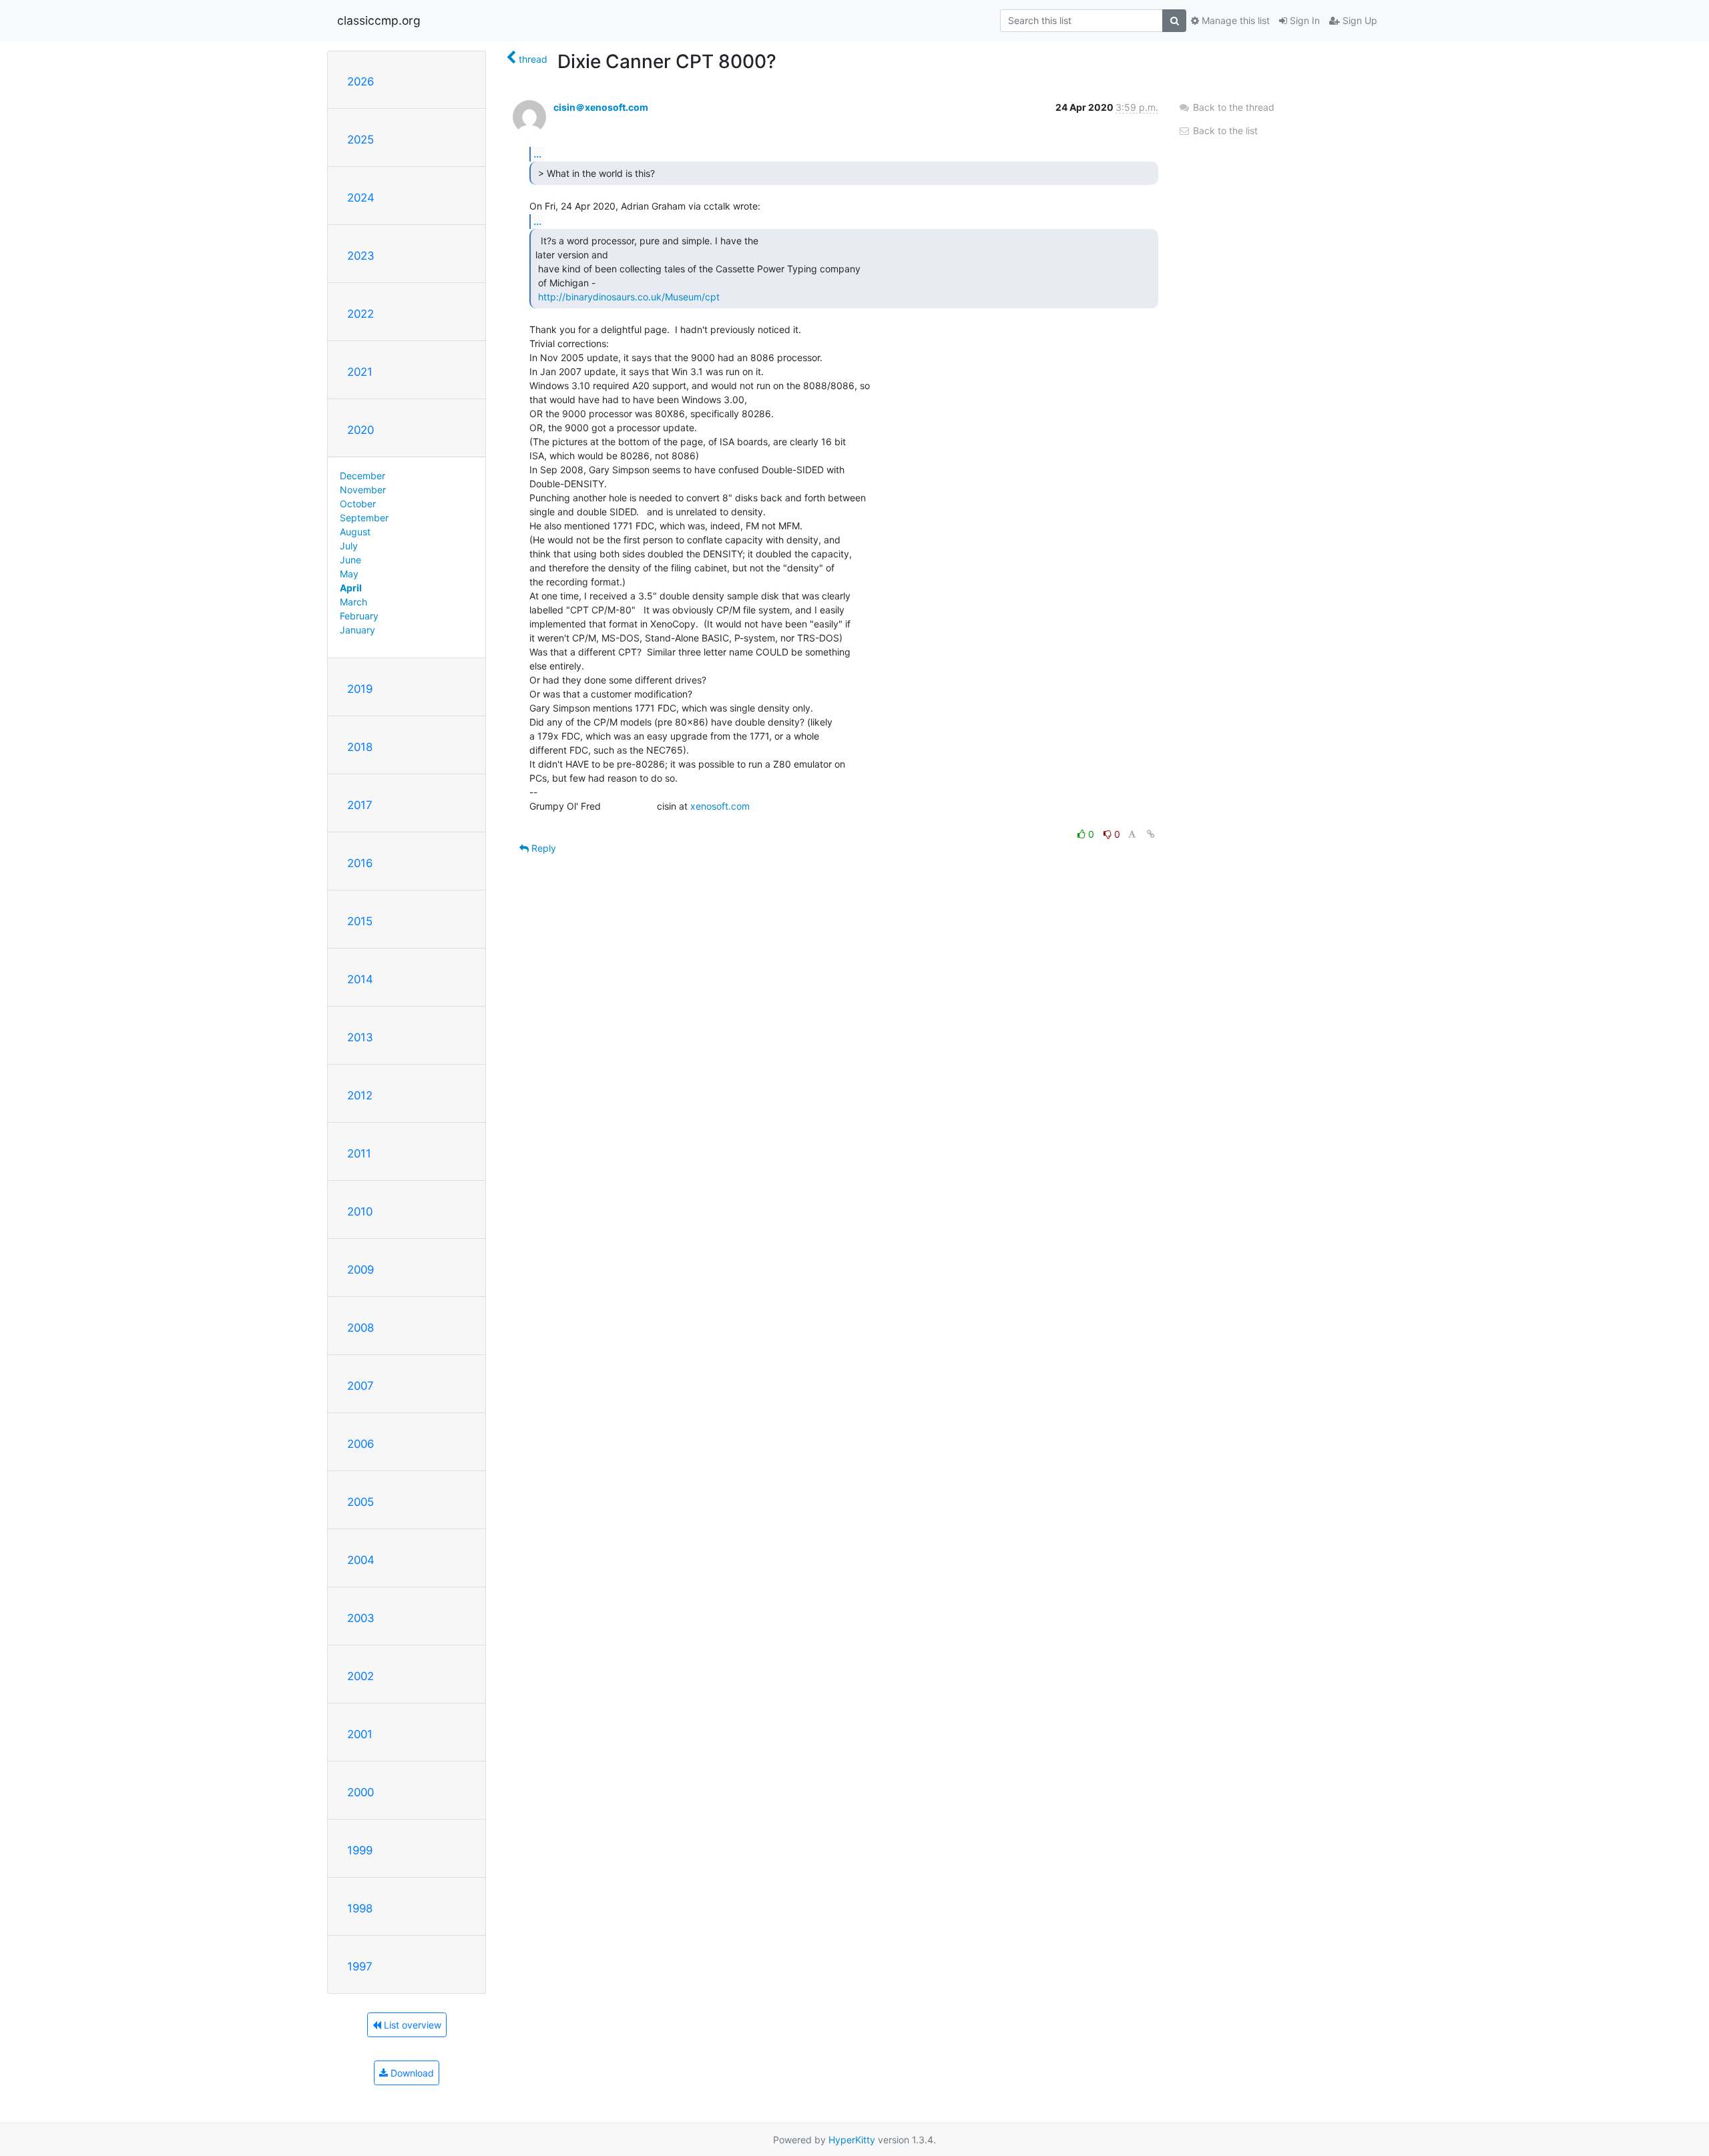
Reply (542, 848)
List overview (411, 2025)
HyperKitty (852, 2140)
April (351, 588)
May (349, 574)
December (362, 476)
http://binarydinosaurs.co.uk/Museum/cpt (629, 297)
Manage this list (1234, 20)
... (537, 154)
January (357, 630)
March (353, 602)
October (358, 504)
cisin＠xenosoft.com (601, 107)
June (350, 560)
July (349, 546)
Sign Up (1359, 20)
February (359, 616)
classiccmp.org (379, 20)
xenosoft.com (720, 806)
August (355, 532)
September (364, 518)
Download (411, 2073)
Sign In (1303, 20)
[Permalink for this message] (1151, 834)
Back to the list (1224, 130)
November (363, 490)
